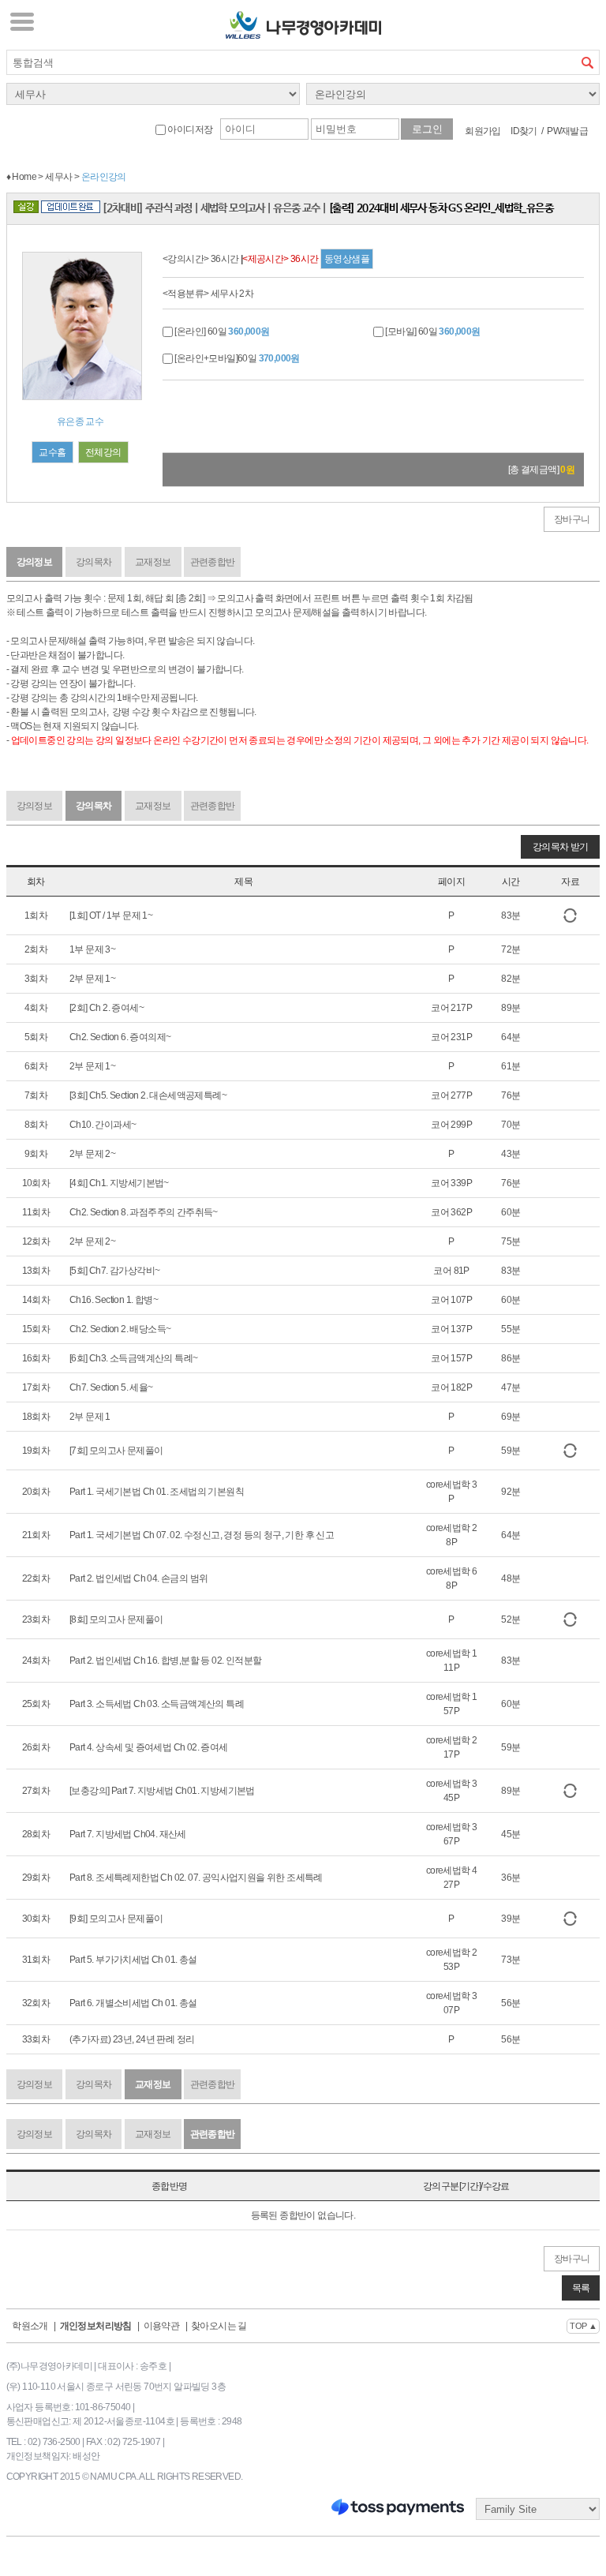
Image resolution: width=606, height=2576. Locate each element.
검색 (587, 62)
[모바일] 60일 (432, 331)
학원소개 (30, 2326)
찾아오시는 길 (219, 2326)
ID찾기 (524, 131)
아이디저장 (189, 129)
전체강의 (103, 452)
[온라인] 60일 (221, 331)
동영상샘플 (347, 259)
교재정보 (153, 562)
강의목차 (94, 562)
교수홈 (52, 452)
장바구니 (572, 519)
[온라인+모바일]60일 (236, 358)
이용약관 (162, 2326)
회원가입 (483, 131)
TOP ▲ (583, 2326)
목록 (581, 2288)
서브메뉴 (22, 21)
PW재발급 (567, 131)
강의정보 (35, 562)
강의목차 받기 (561, 847)
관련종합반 (213, 562)
